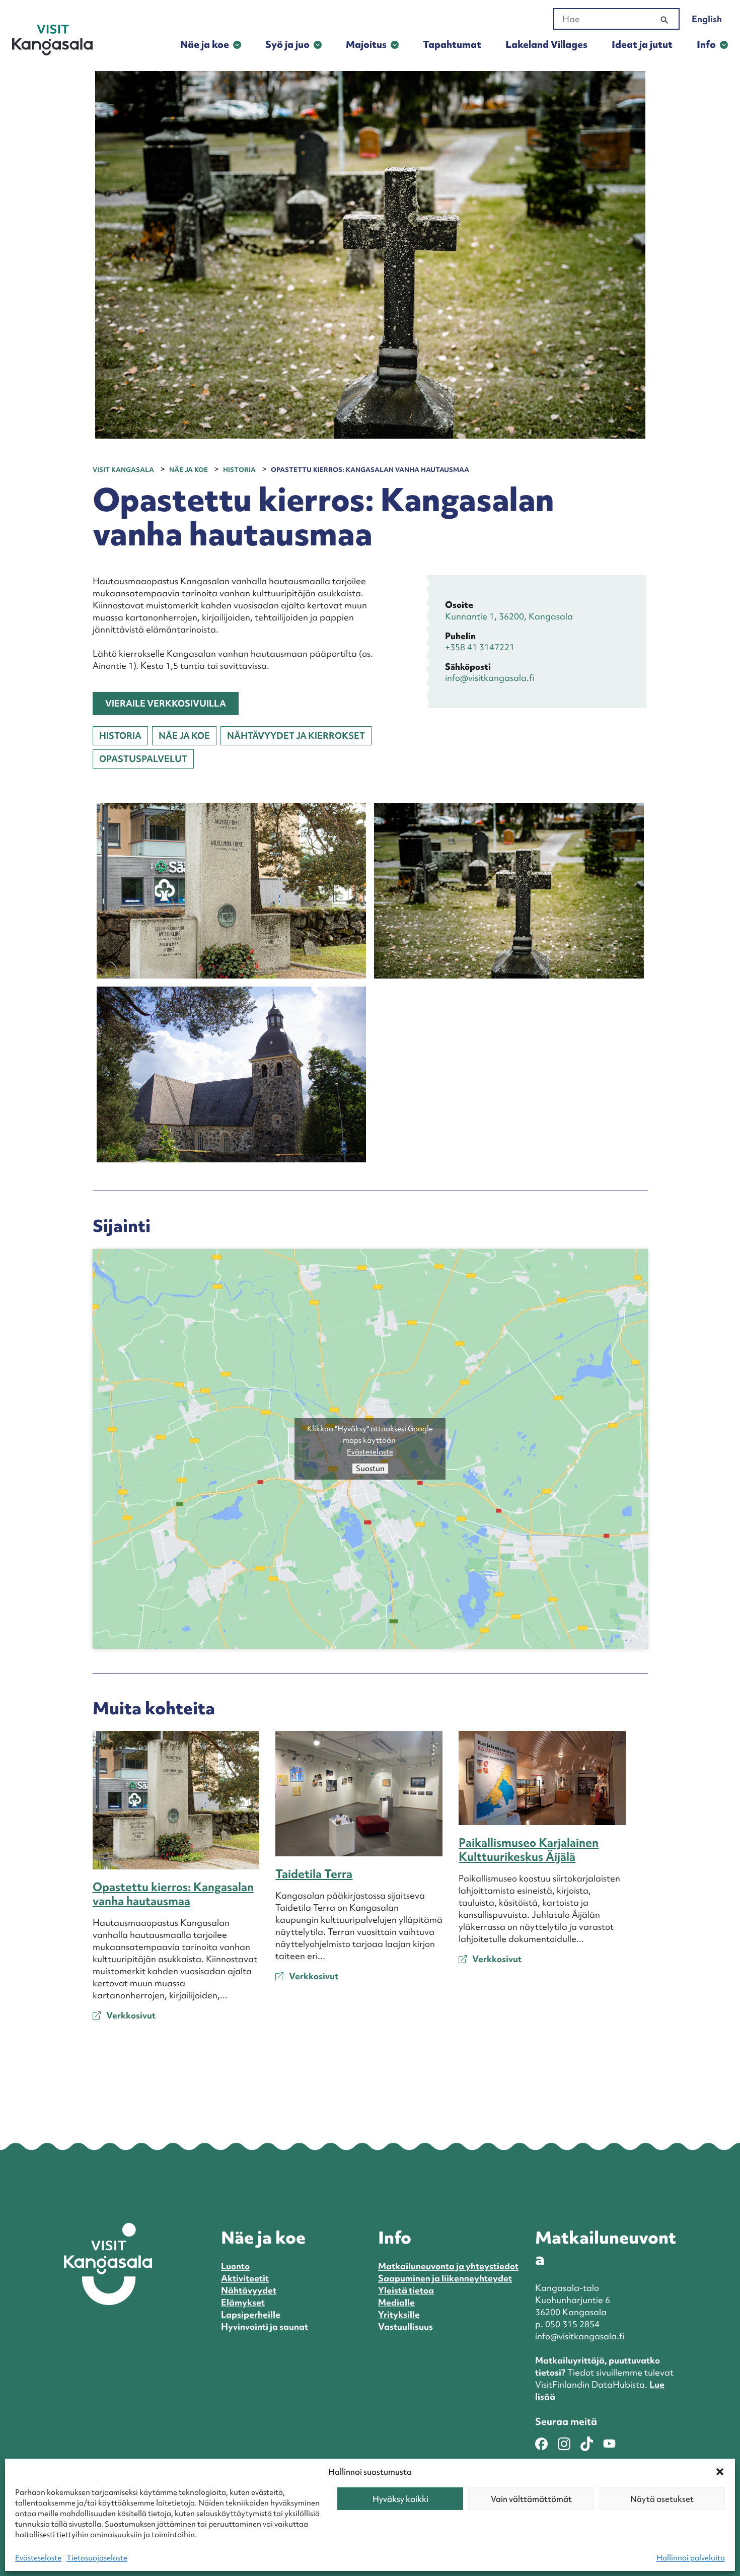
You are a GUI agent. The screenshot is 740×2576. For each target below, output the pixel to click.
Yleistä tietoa (406, 2290)
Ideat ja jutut (642, 44)
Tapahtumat (452, 44)
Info (706, 44)
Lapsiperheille (251, 2314)
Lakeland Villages (546, 44)
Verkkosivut (130, 2015)
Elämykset (243, 2302)
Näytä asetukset (662, 2499)
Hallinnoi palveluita (691, 2558)
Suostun (370, 1469)
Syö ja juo (287, 44)
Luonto (235, 2266)
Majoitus (366, 44)
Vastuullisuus (405, 2326)
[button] (720, 2472)
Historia (120, 736)
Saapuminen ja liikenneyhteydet (445, 2278)
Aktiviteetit (245, 2278)
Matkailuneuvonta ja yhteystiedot (448, 2266)
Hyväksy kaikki (400, 2499)
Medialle (396, 2302)
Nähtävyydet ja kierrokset (296, 736)
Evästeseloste (38, 2558)
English (707, 19)
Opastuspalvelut (143, 759)
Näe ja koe (205, 44)
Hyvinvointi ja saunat (265, 2326)
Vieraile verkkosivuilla (166, 703)
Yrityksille (399, 2314)
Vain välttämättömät (531, 2499)
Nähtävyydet (249, 2290)
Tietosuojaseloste (97, 2558)
